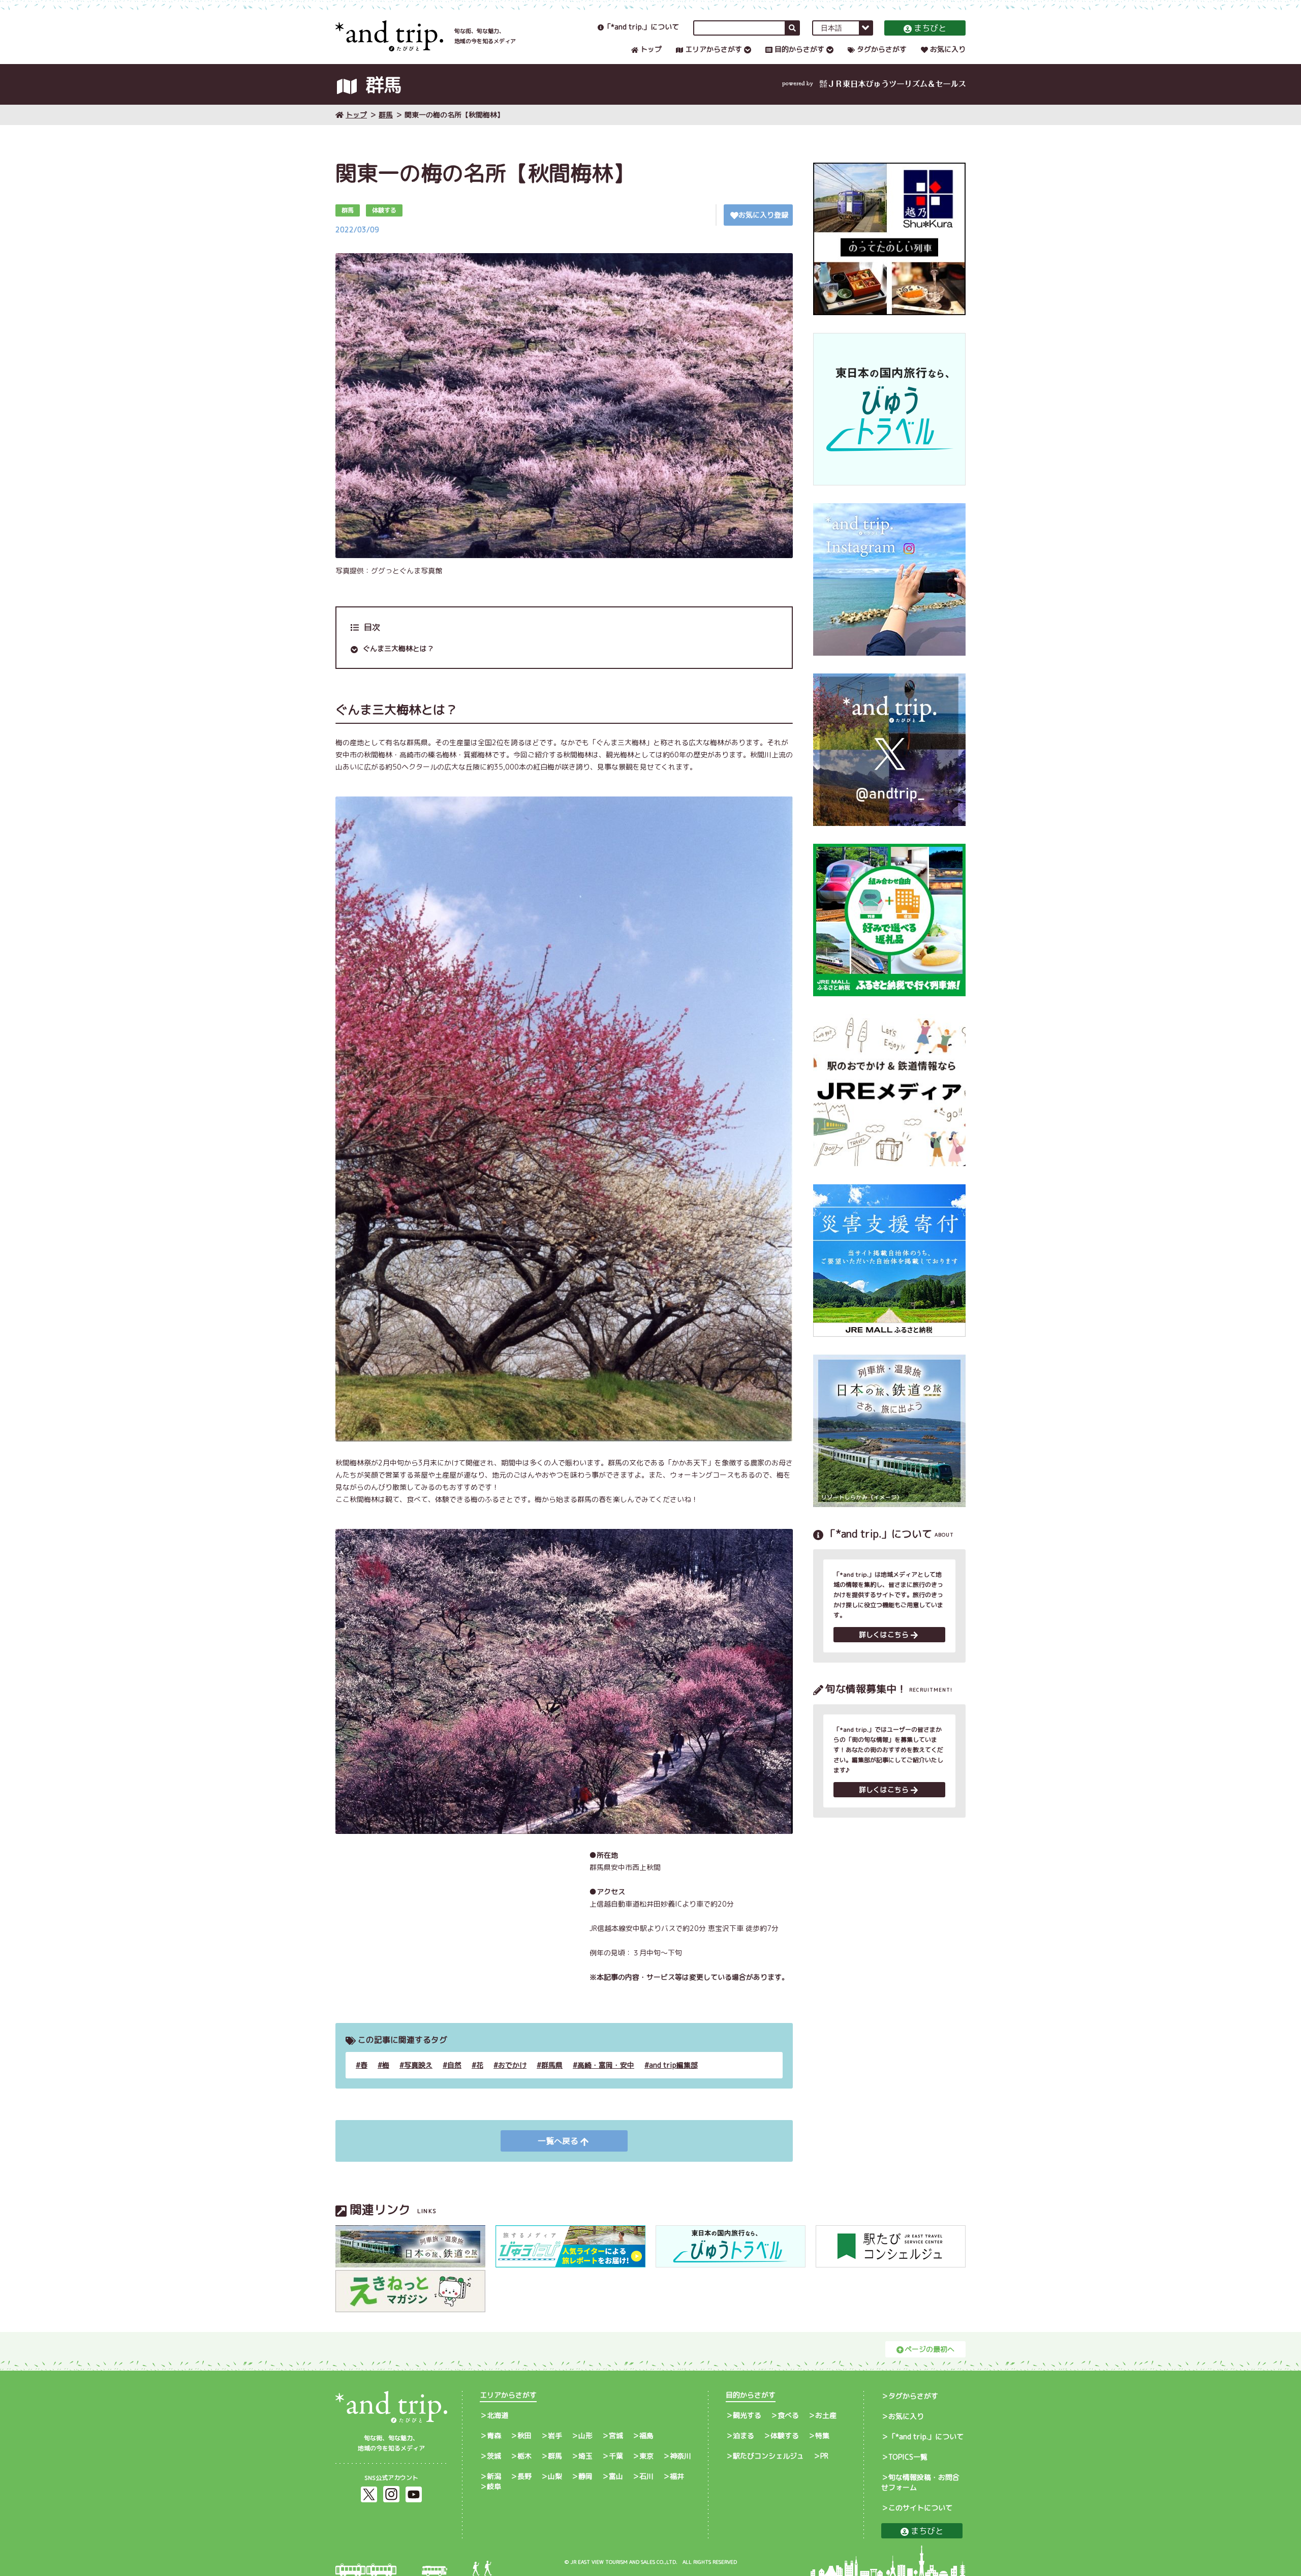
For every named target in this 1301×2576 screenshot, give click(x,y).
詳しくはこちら (884, 1634)
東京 (646, 2456)
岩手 (555, 2435)
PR (824, 2456)
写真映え (418, 2065)
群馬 (386, 115)
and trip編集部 (673, 2065)
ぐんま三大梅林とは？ (398, 648)
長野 (524, 2476)
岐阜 (494, 2486)
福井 (677, 2476)
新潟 (494, 2476)
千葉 (616, 2456)
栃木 (524, 2456)
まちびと (930, 28)
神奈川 (680, 2456)
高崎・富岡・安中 (606, 2065)
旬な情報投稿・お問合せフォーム (920, 2482)
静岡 (585, 2476)
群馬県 (552, 2065)
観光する (747, 2415)
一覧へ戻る (558, 2141)
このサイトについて (920, 2508)
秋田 (524, 2435)
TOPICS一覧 (908, 2457)
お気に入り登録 (763, 215)
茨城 (494, 2456)
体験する (785, 2435)
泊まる (744, 2435)
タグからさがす (882, 49)
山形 (585, 2435)
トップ (651, 49)
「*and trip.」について (641, 27)
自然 (454, 2065)
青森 (494, 2435)
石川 (646, 2476)
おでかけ (512, 2065)
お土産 (826, 2415)
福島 (646, 2435)
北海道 (498, 2415)
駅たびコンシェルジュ (768, 2456)
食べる (788, 2415)
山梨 (555, 2476)
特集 (822, 2435)
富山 (616, 2476)
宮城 (616, 2435)
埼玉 (585, 2456)
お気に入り (948, 49)
